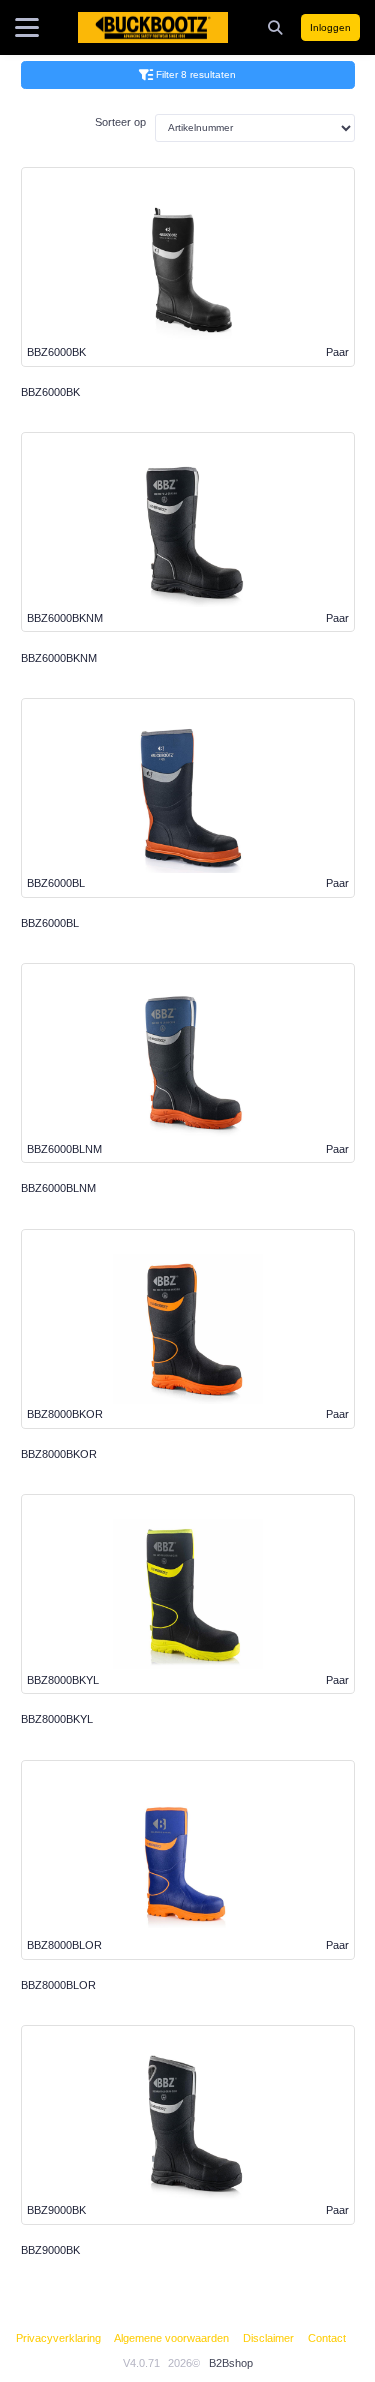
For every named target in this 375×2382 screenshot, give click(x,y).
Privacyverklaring (58, 2338)
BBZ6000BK (50, 392)
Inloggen (330, 27)
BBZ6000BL (50, 923)
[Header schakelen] (277, 27)
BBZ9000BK (50, 2250)
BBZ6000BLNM (58, 1188)
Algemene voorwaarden (171, 2338)
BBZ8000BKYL (57, 1719)
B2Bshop (231, 2363)
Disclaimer (268, 2338)
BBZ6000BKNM (59, 658)
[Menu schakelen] (27, 28)
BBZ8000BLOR (58, 1985)
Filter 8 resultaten (196, 74)
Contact (327, 2338)
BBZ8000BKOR (59, 1454)
